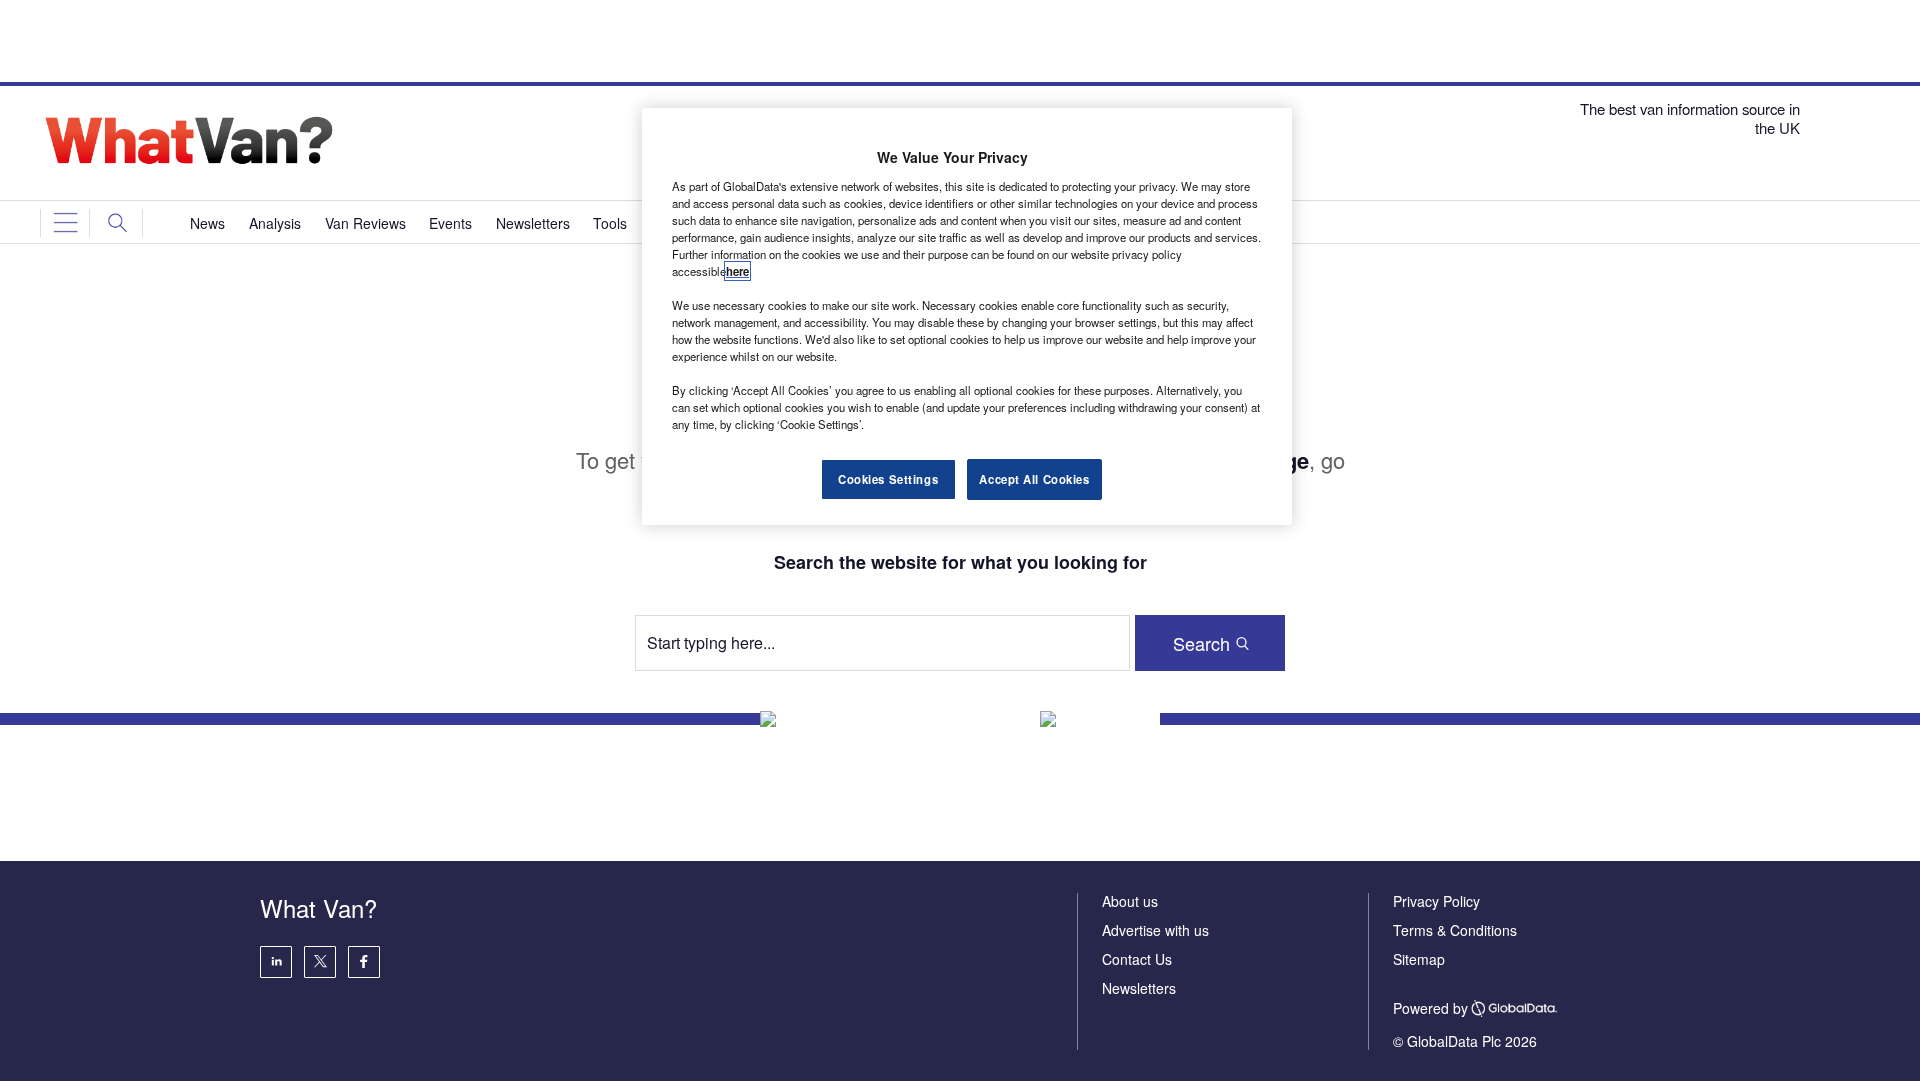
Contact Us (1137, 959)
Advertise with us (1155, 930)
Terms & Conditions (1455, 930)
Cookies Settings (888, 479)
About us (1130, 901)
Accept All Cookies (1034, 479)
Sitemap (1419, 959)
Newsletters (1139, 988)
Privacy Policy (1436, 901)
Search (1201, 643)
